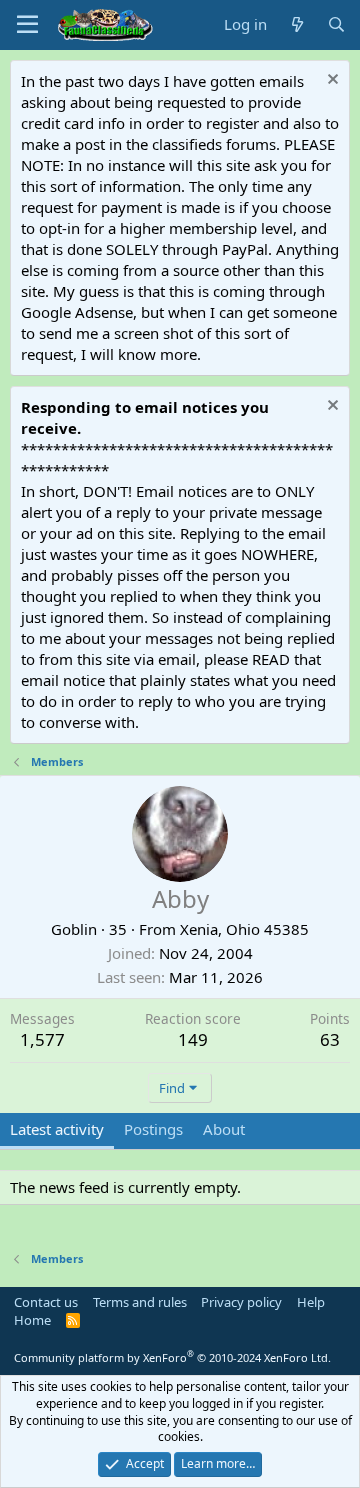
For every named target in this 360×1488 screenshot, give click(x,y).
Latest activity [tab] (57, 1129)
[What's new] (296, 24)
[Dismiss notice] (330, 81)
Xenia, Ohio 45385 (244, 929)
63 (330, 1039)
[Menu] (27, 25)
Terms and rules (140, 1302)
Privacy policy (241, 1302)
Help (311, 1302)
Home (32, 1320)
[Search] (336, 24)
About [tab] (224, 1129)
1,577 (42, 1039)
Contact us (46, 1302)
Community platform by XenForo (172, 1357)
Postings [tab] (153, 1129)
